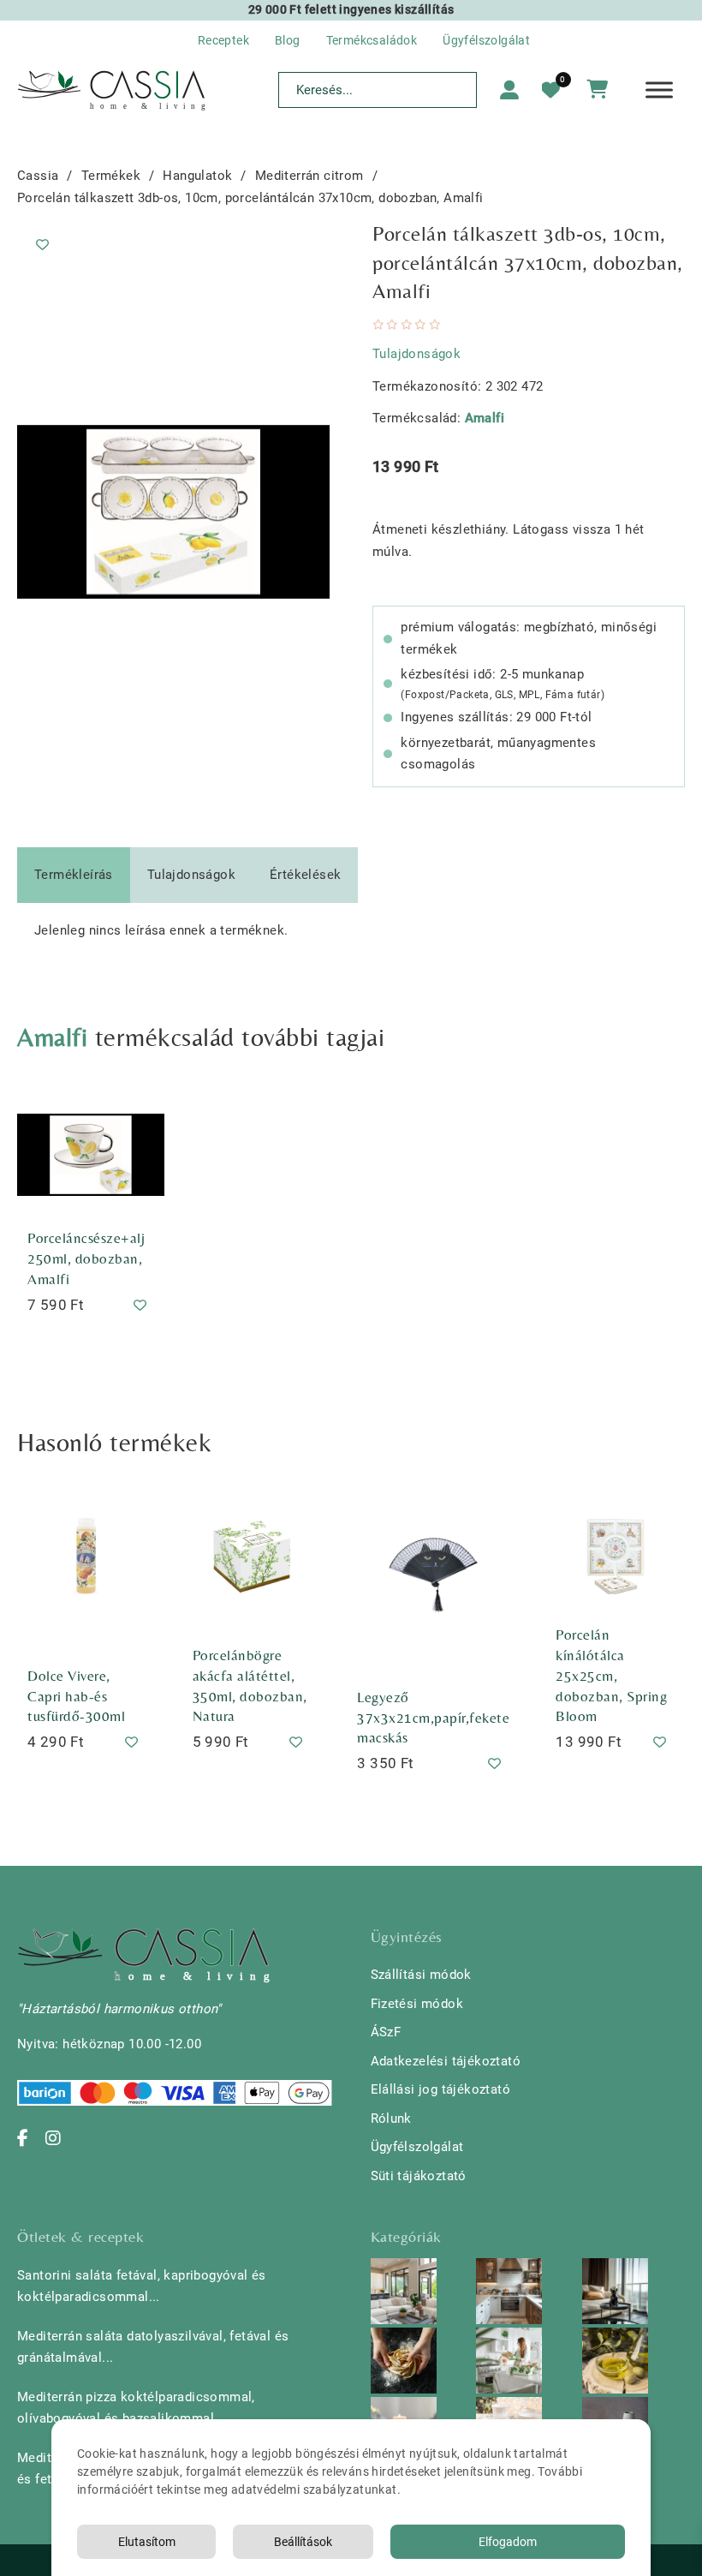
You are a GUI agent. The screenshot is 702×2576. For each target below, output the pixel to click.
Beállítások (303, 2542)
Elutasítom (147, 2542)
